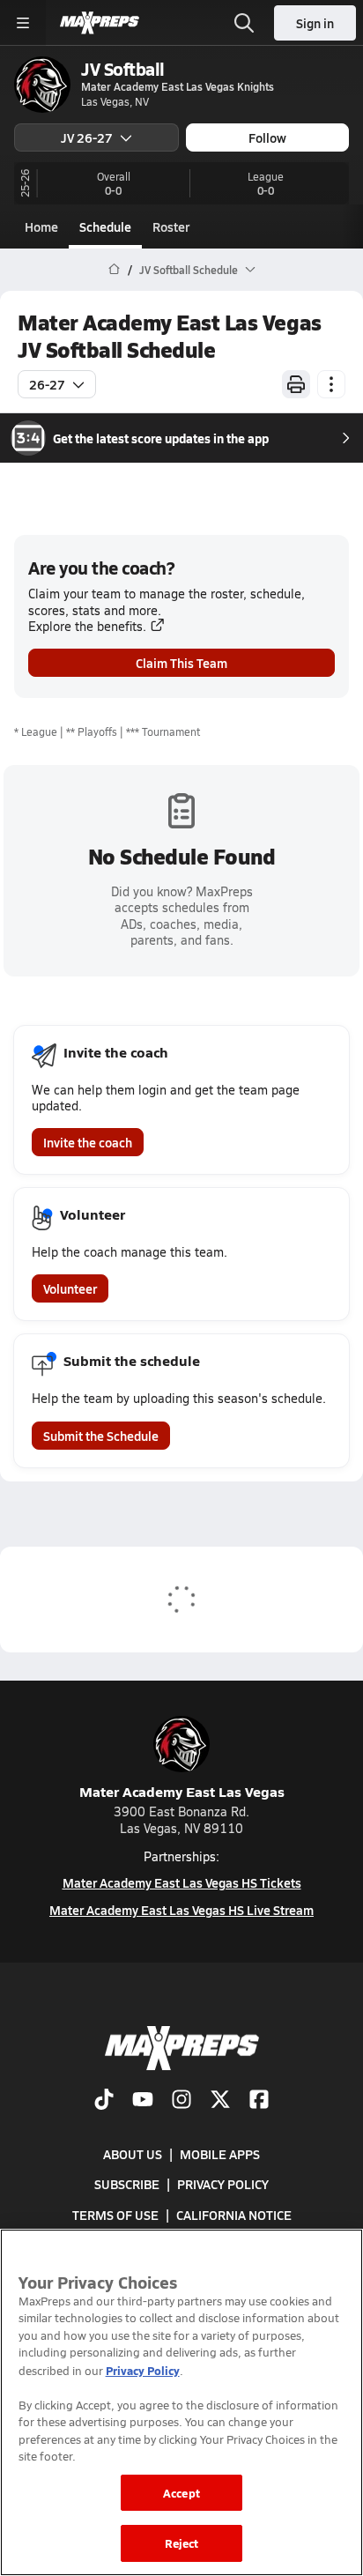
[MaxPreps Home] (100, 23)
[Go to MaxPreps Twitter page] (220, 2101)
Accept (181, 2493)
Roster (171, 226)
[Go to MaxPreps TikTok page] (104, 2101)
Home (41, 226)
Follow (267, 137)
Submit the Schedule (101, 1436)
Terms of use (115, 2215)
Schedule (105, 226)
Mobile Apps (220, 2154)
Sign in (315, 23)
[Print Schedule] (296, 384)
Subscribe (127, 2184)
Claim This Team (181, 663)
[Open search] (244, 23)
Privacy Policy (223, 2184)
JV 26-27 (87, 137)
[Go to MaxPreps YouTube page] (143, 2101)
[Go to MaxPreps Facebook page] (259, 2101)
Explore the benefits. (87, 626)
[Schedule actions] (331, 384)
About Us (133, 2154)
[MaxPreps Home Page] (114, 270)
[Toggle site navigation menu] (23, 23)
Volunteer (70, 1288)
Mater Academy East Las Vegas (182, 1791)
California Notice (234, 2215)
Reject (182, 2543)
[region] (181, 2402)
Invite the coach (88, 1142)
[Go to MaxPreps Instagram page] (181, 2101)
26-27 (47, 384)
